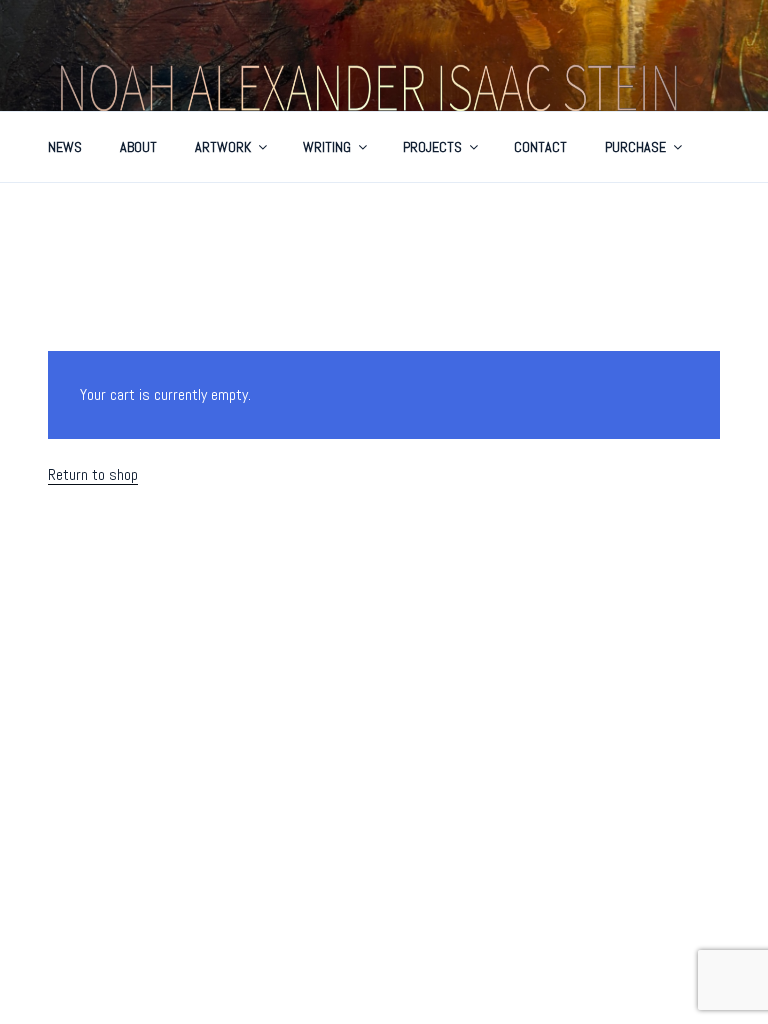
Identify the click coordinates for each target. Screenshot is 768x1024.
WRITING (327, 147)
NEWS (65, 147)
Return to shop (93, 474)
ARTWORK (223, 147)
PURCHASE (635, 147)
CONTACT (540, 147)
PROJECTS (432, 147)
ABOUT (138, 147)
